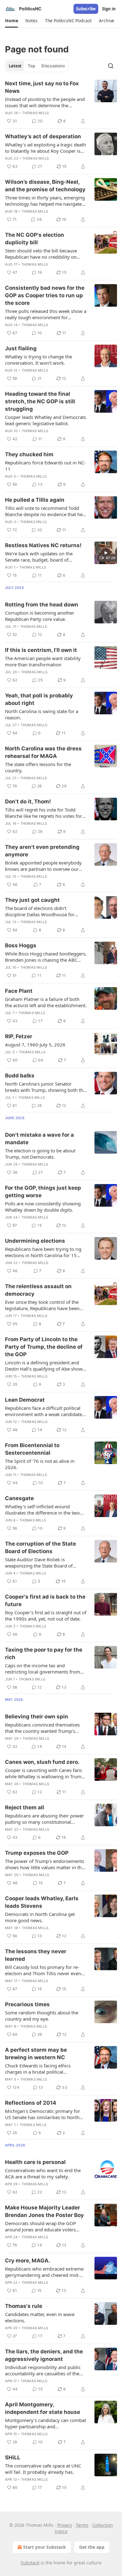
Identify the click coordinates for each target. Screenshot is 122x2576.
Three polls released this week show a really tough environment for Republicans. (46, 314)
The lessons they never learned (36, 1955)
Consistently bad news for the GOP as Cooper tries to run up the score (45, 295)
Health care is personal (35, 2162)
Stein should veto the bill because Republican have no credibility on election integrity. (41, 254)
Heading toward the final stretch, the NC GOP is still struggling (40, 401)
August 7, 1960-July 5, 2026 (35, 1045)
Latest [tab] (15, 66)
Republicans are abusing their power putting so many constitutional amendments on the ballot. (44, 1819)
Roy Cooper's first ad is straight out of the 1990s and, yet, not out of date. (46, 1616)
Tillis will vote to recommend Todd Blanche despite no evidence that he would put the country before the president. (44, 511)
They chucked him (29, 454)
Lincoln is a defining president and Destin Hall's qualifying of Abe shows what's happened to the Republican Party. (45, 1366)
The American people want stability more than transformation (43, 661)
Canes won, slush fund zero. (42, 1762)
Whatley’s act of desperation (43, 136)
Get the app (92, 2547)
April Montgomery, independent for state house (43, 2408)
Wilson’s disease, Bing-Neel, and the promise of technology (45, 186)
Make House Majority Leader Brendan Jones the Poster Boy (44, 2211)
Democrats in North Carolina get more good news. (40, 1917)
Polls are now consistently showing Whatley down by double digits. (43, 1207)
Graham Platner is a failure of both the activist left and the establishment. (46, 1002)
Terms (82, 2525)
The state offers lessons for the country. (38, 767)
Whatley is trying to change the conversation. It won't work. (38, 360)
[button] (11, 21)
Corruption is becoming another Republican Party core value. (40, 616)
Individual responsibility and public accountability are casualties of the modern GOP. (43, 2370)
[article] (61, 102)
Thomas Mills (36, 113)
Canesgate (19, 1498)
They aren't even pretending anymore (42, 851)
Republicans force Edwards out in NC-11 (45, 466)
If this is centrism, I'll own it (41, 650)
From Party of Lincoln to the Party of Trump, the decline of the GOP (44, 1347)
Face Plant (19, 991)
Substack (30, 2563)
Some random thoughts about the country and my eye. (42, 2016)
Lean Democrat (25, 1400)
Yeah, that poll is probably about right (39, 699)
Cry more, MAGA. (28, 2261)
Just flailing (21, 348)
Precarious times (27, 2004)
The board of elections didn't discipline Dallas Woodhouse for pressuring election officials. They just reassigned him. (46, 911)
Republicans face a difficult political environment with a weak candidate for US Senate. (43, 1411)
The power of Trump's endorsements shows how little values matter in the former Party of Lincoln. (45, 1864)
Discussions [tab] (53, 66)
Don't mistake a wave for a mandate (39, 1139)
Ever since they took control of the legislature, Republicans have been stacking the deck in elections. (42, 1305)
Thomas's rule (24, 2306)
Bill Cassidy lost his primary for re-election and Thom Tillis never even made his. (43, 1970)
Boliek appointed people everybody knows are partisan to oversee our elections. (43, 866)
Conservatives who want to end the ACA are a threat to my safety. (43, 2173)
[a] (106, 553)
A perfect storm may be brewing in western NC (36, 2054)
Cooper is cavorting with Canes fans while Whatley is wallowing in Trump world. (45, 1773)
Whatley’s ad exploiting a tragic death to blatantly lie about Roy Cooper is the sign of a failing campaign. (46, 148)
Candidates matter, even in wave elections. (40, 2317)
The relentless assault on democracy (38, 1290)
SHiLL (13, 2457)
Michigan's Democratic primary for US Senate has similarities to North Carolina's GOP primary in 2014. (43, 2114)
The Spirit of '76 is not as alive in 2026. (40, 1464)
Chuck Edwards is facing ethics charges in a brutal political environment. (38, 2069)
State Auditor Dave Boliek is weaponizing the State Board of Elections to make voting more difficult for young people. (39, 1563)
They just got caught (32, 900)
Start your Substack (45, 2547)
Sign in (109, 9)
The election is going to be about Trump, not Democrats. (40, 1154)
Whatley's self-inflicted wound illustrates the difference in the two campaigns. (42, 1510)
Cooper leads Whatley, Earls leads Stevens (42, 1902)
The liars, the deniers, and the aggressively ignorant (44, 2355)
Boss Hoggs (21, 945)
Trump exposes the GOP (37, 1853)
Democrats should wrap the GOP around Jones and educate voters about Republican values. (41, 2226)
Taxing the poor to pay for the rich (44, 1653)
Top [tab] (31, 66)
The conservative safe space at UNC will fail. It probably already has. (43, 2469)
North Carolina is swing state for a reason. (42, 714)
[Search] (111, 66)
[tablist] (37, 66)
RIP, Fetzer (19, 1036)
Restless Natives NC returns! (43, 545)
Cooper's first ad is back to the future (45, 1600)
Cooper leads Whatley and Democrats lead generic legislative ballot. (46, 420)
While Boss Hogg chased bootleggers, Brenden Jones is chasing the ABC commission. (46, 957)
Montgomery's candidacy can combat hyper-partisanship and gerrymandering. (46, 2423)
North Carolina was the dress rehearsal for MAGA (43, 752)
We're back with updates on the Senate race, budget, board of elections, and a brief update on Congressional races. (39, 557)
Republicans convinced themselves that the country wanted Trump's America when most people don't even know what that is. (42, 1728)
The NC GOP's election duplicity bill (35, 239)
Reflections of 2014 (31, 2103)
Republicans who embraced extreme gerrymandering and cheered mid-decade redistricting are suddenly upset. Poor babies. (44, 2272)
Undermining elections (35, 1241)
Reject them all (25, 1807)
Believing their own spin (37, 1716)
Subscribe (86, 9)
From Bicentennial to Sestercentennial (32, 1449)
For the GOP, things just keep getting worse (43, 1192)
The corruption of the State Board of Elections (41, 1547)
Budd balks (20, 1076)
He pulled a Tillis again (35, 500)
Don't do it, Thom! (28, 801)
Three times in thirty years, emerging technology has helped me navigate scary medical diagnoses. (45, 201)
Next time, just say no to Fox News (42, 87)
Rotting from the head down (42, 605)
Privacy (65, 2525)
